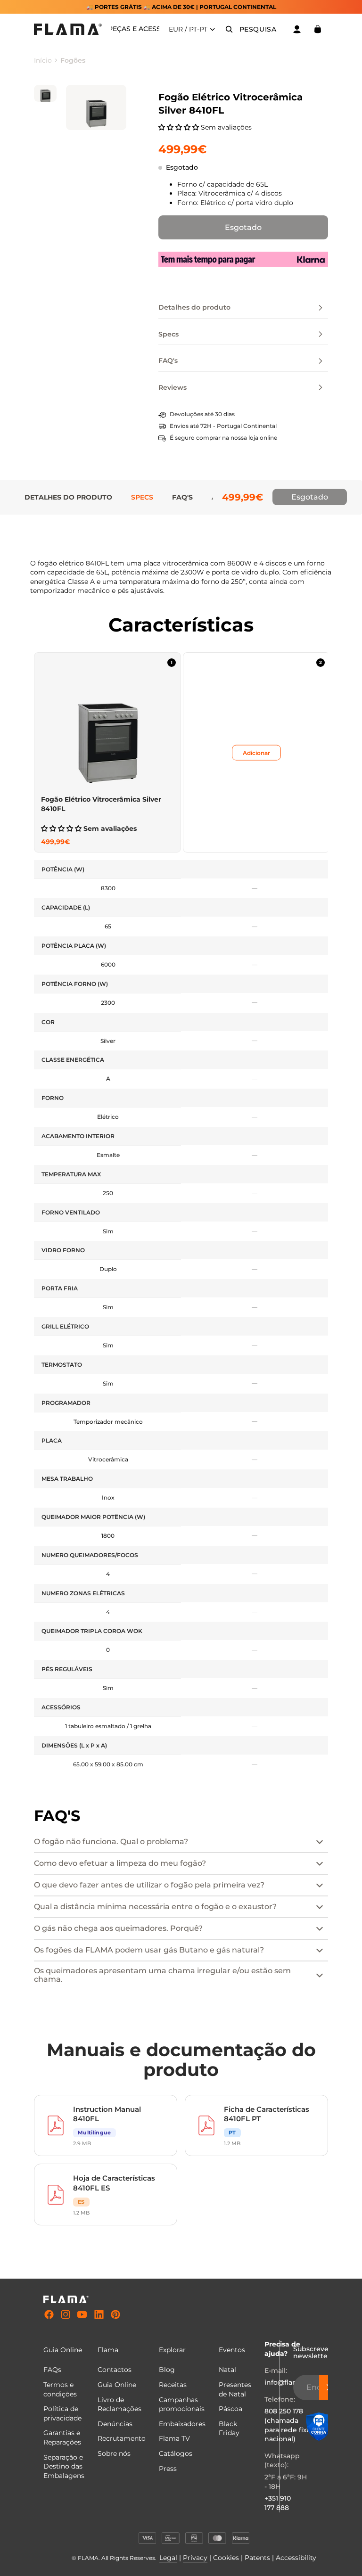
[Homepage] (68, 29)
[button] (180, 127)
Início (43, 60)
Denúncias (115, 2424)
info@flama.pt (288, 2382)
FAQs (52, 2370)
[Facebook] (49, 2315)
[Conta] (297, 29)
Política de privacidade (62, 2413)
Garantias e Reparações (62, 2437)
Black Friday (229, 2428)
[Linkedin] (99, 2315)
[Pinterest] (115, 2315)
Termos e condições (60, 2389)
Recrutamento (122, 2438)
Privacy (195, 2558)
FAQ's (182, 497)
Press (168, 2469)
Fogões (73, 60)
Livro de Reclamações (119, 2404)
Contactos (115, 2370)
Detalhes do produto (68, 497)
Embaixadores (182, 2424)
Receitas (173, 2385)
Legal (168, 2558)
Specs (142, 497)
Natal (227, 2370)
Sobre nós (114, 2453)
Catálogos (176, 2453)
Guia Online (117, 2385)
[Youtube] (82, 2315)
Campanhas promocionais (182, 2404)
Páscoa (230, 2409)
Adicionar (256, 752)
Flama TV (174, 2438)
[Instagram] (66, 2315)
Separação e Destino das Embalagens (64, 2466)
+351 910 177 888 (278, 2503)
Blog (167, 2370)
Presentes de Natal (235, 2389)
